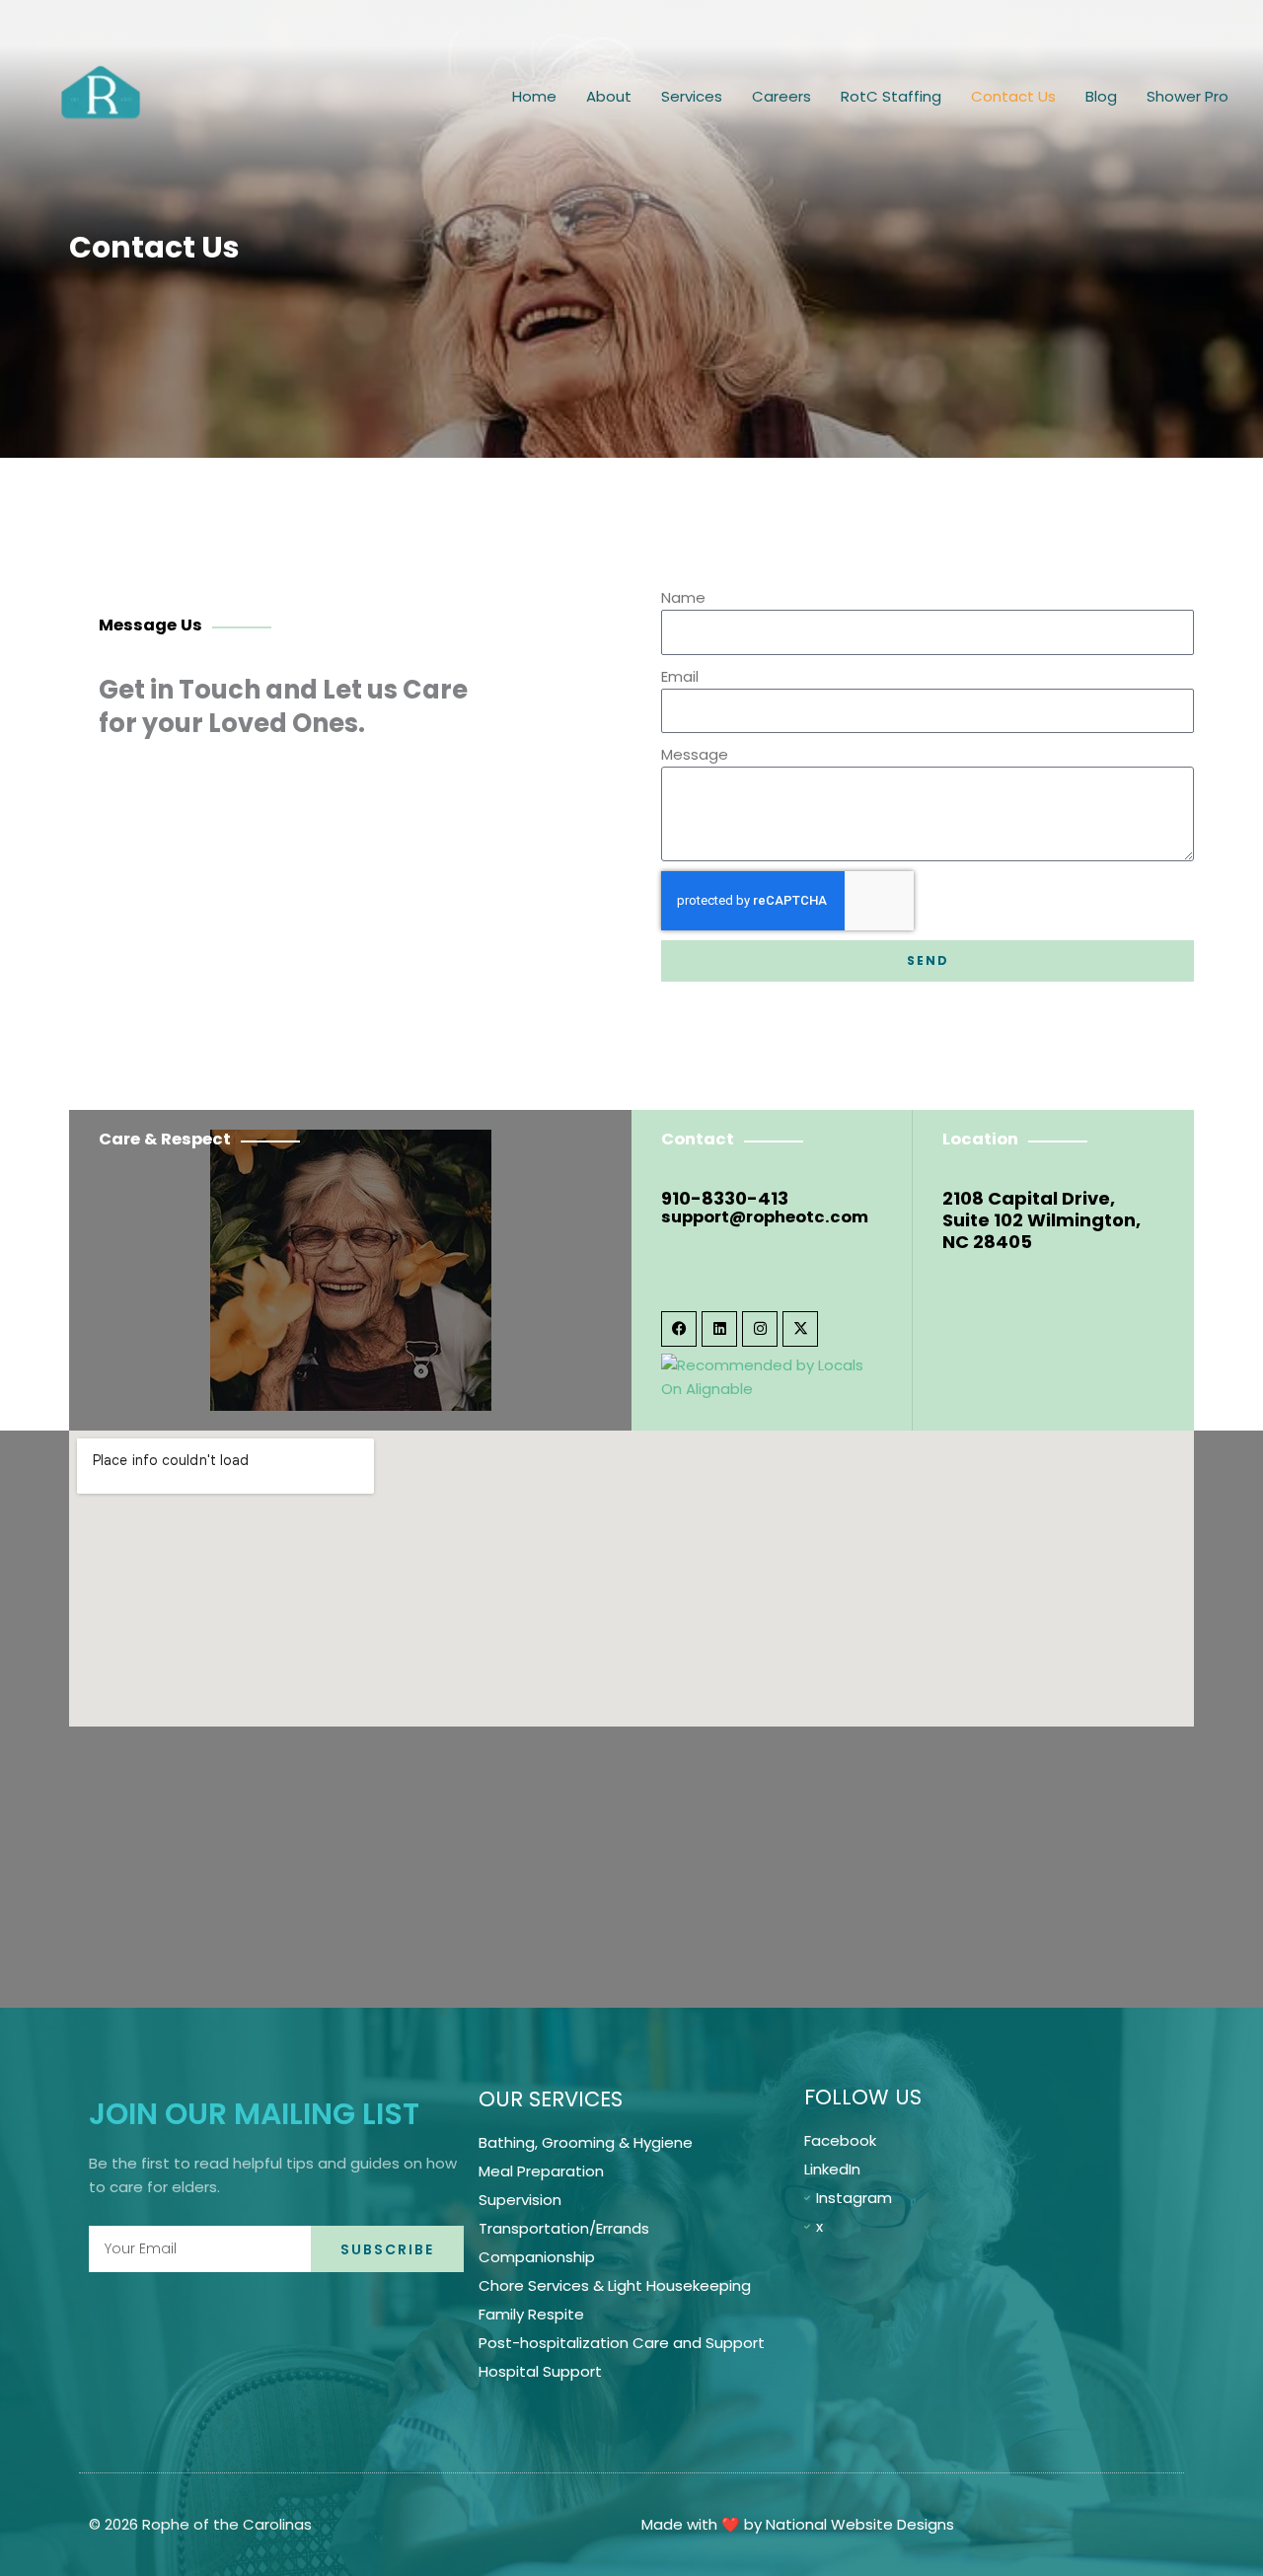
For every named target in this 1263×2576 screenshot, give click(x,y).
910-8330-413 (725, 1198)
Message (695, 754)
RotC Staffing (891, 96)
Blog (1101, 96)
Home (534, 96)
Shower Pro (1188, 96)
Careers (781, 96)
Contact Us (1013, 96)
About (609, 96)
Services (692, 96)
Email (680, 676)
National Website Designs (860, 2524)
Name (683, 597)
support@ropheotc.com (765, 1217)
